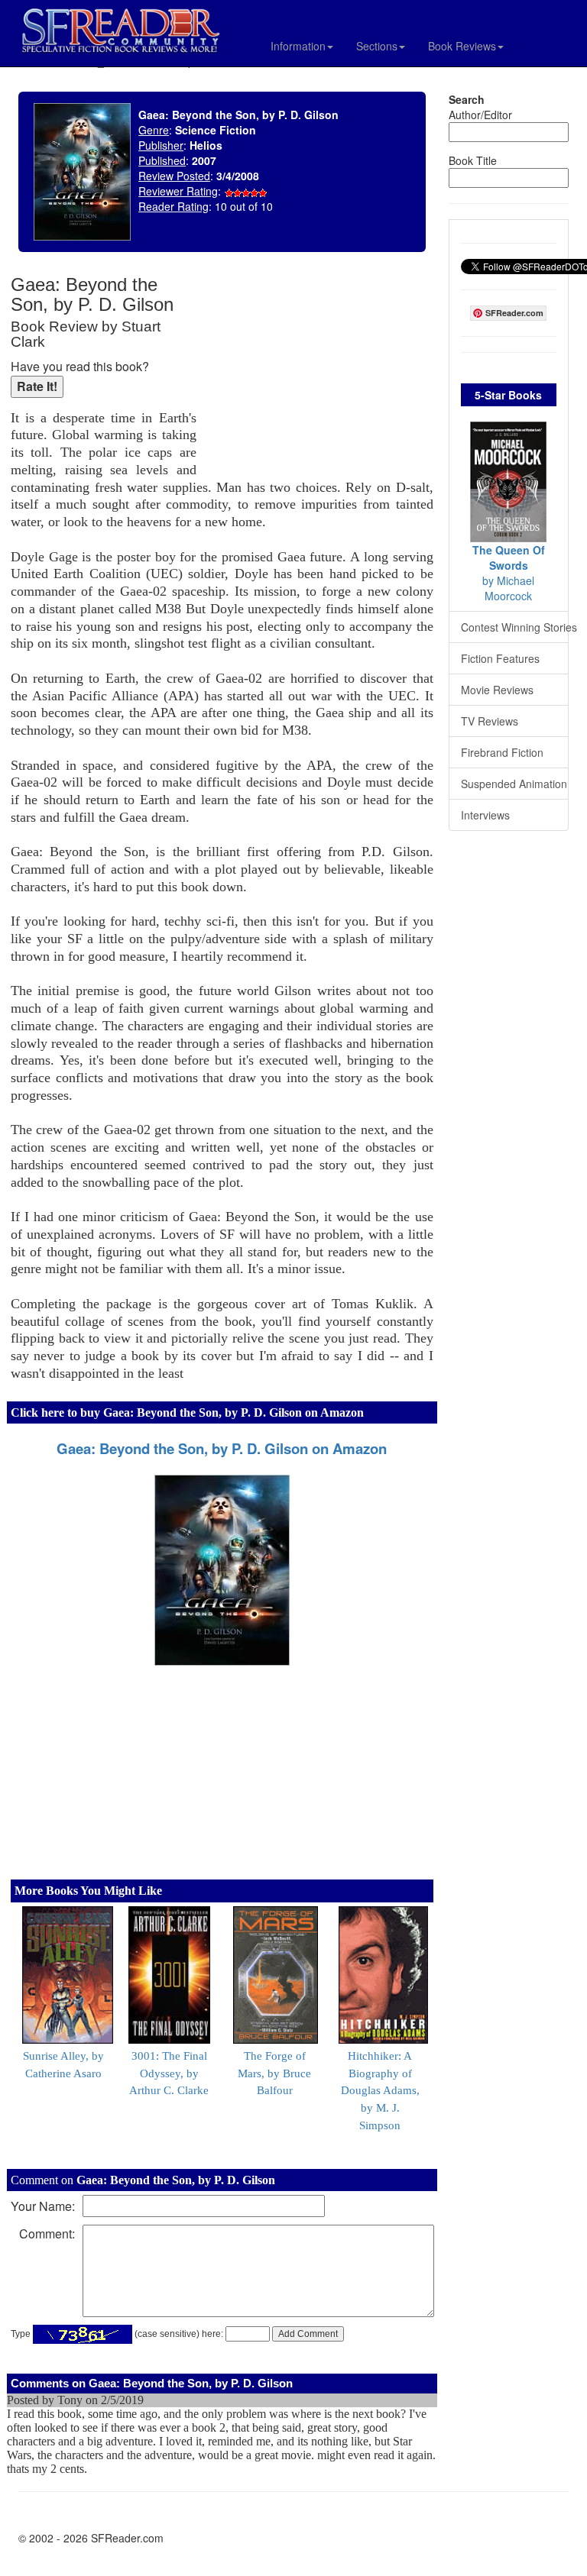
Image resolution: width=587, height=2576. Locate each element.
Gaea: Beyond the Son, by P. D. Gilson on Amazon (222, 1448)
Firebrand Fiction (502, 752)
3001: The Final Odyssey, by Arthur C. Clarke (169, 2073)
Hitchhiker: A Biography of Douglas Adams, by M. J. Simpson (380, 2091)
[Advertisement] (319, 374)
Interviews (485, 815)
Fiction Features (500, 658)
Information (298, 46)
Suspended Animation (514, 784)
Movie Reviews (497, 690)
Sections (377, 46)
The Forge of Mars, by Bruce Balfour (274, 2073)
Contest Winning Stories (515, 627)
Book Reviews (462, 46)
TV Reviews (490, 721)
